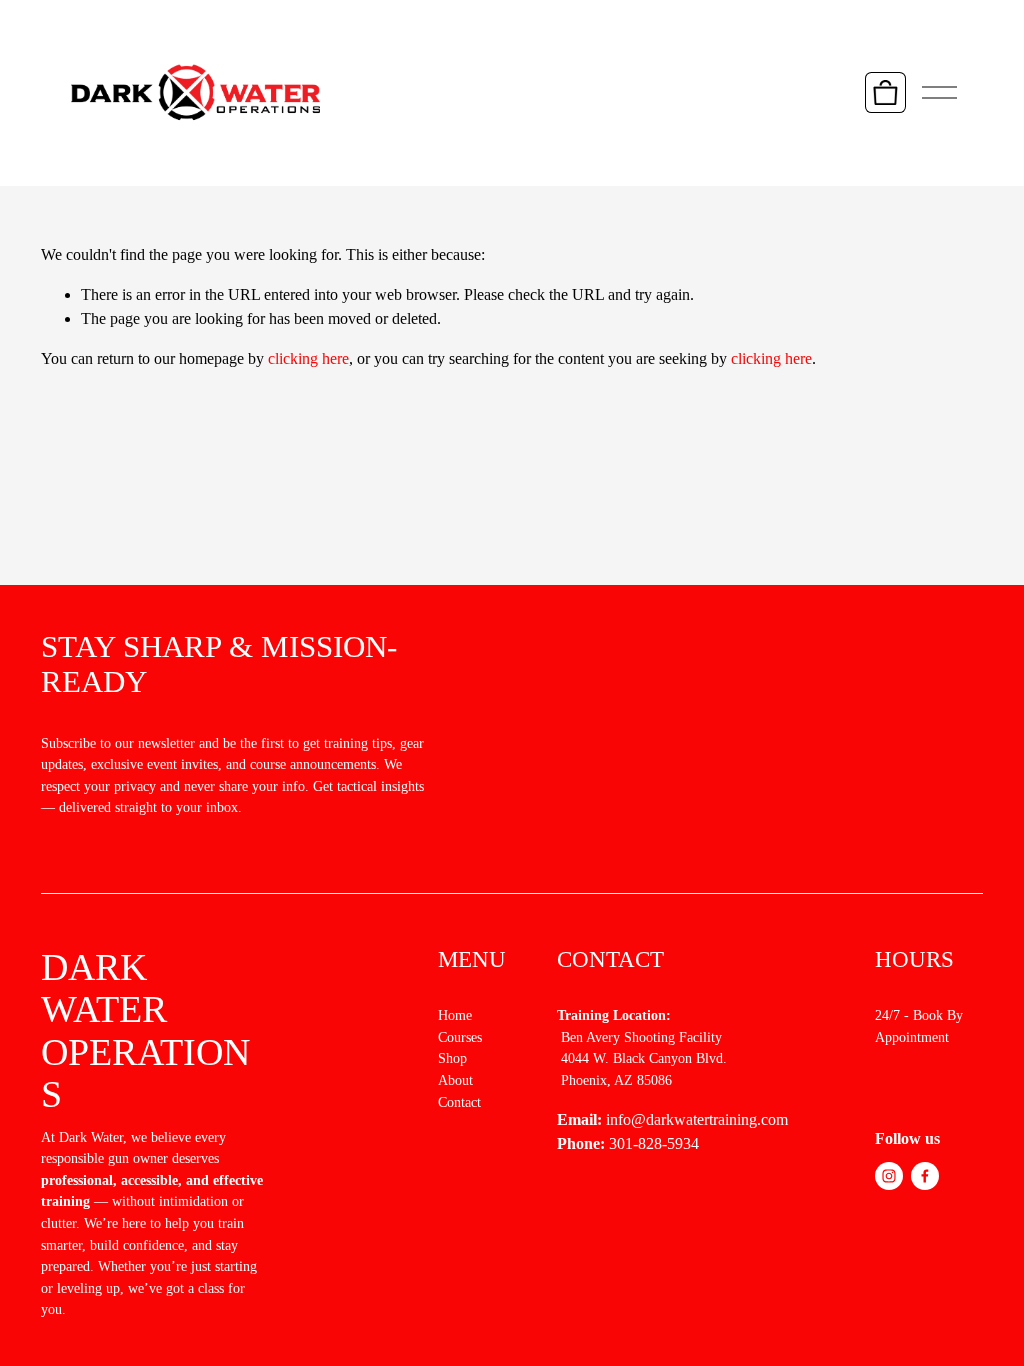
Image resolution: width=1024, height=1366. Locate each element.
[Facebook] (925, 1176)
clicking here (308, 358)
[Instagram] (889, 1176)
